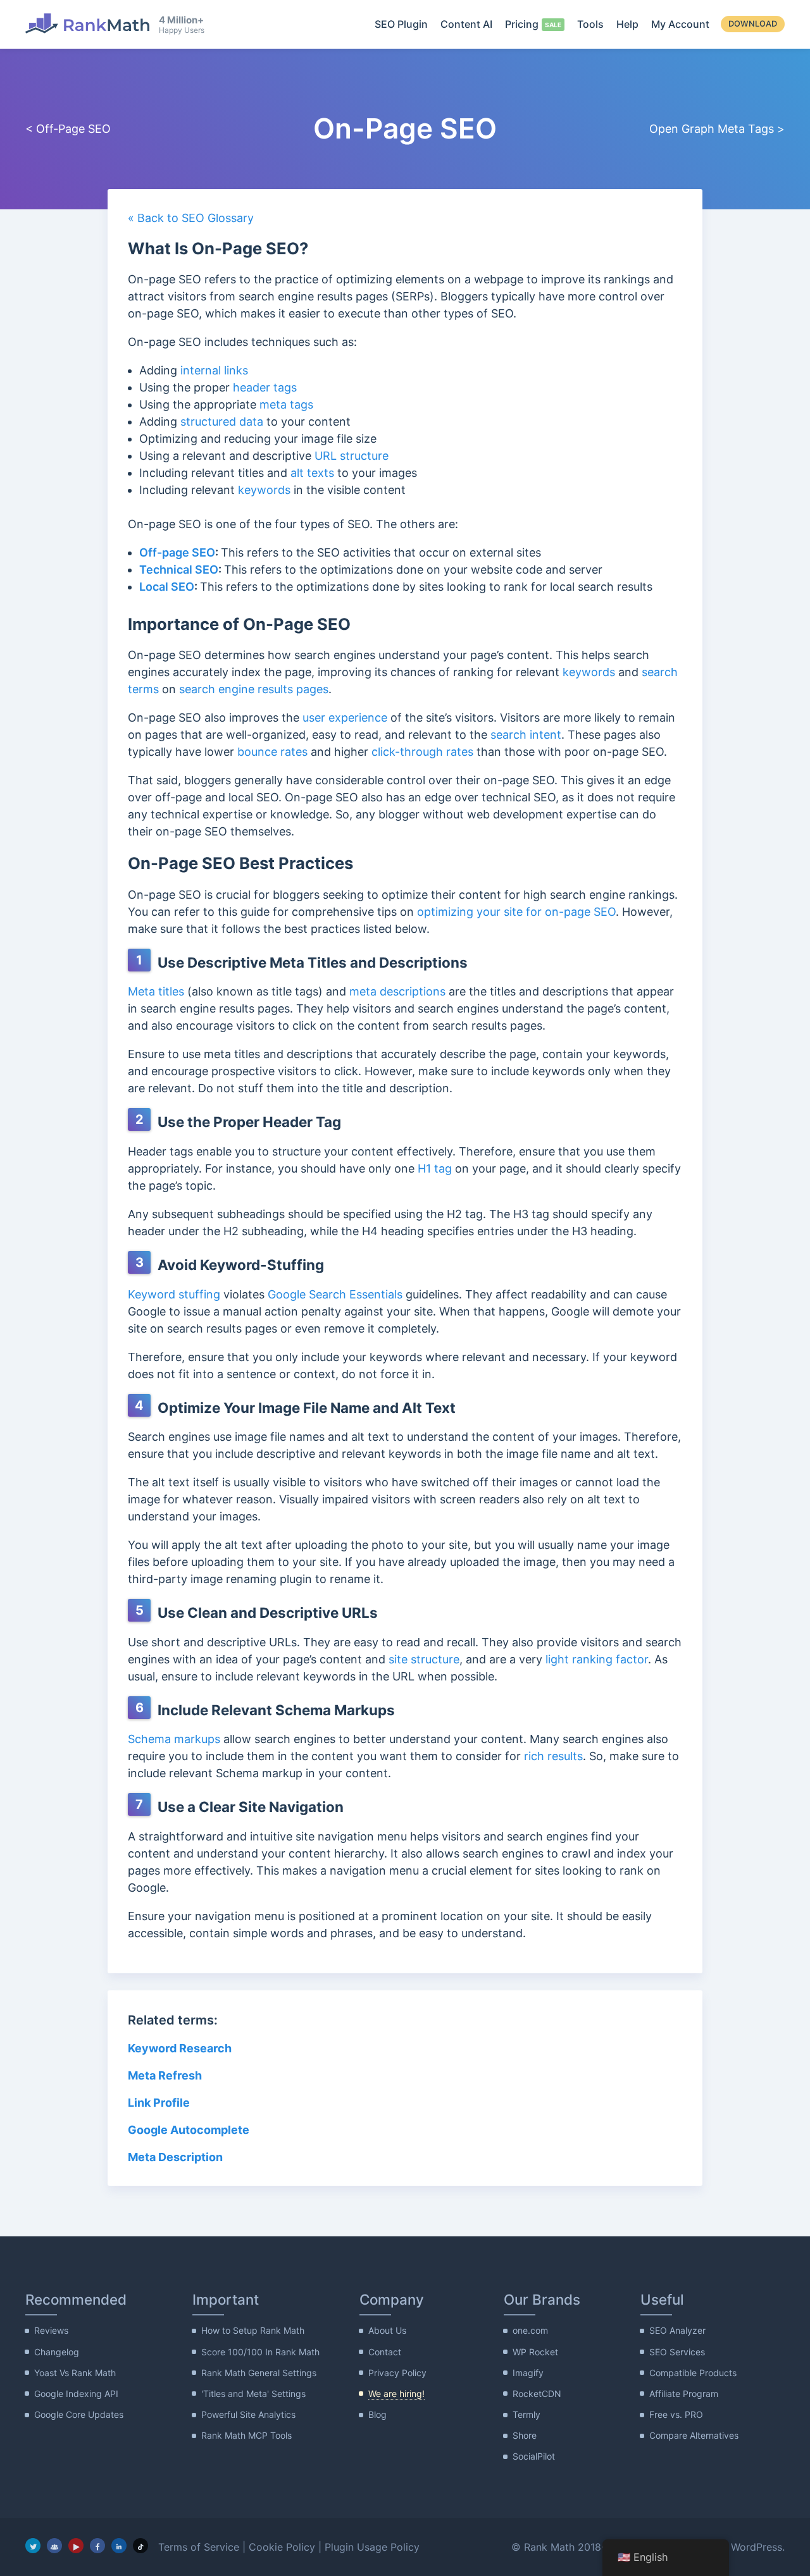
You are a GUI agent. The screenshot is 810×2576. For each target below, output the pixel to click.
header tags (265, 387)
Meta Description (175, 2157)
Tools (590, 24)
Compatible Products (693, 2373)
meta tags (286, 404)
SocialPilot (534, 2456)
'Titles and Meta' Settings (253, 2394)
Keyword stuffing (174, 1294)
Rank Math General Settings (259, 2373)
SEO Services (677, 2352)
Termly (526, 2414)
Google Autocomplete (190, 2130)
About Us (387, 2330)
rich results (553, 1756)
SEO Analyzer (677, 2330)
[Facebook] (97, 2546)
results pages (293, 689)
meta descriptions (397, 991)
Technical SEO (179, 570)
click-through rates (424, 752)
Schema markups (174, 1739)
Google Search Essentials (335, 1294)
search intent (526, 735)
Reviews (51, 2330)
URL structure (352, 456)
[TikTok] (140, 2546)
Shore (525, 2435)
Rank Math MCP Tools (246, 2435)
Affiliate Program (684, 2394)
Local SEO (167, 587)
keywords (264, 490)
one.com (530, 2330)
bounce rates (272, 752)
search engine (218, 689)
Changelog (57, 2352)
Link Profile (159, 2103)
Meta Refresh (165, 2075)
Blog (377, 2414)
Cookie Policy (282, 2547)
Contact (385, 2352)
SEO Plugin (401, 24)
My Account (680, 24)
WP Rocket (535, 2352)
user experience (345, 718)
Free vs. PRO (676, 2414)
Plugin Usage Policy (372, 2547)
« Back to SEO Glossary (191, 218)
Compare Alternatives (694, 2435)
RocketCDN (537, 2394)
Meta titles (156, 991)
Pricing (522, 24)
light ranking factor (597, 1659)
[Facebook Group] (54, 2546)
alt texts (312, 473)
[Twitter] (33, 2546)
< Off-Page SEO (68, 129)
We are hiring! (396, 2394)
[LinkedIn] (119, 2546)
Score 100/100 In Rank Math (260, 2352)
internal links (214, 370)
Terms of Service (199, 2547)
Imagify (528, 2373)
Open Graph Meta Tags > (717, 129)
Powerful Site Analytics (248, 2414)
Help (627, 24)
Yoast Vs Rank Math (75, 2373)
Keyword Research (180, 2048)
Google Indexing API (76, 2394)
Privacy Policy (397, 2373)
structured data (222, 422)
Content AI (466, 24)
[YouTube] (76, 2546)
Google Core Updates (79, 2414)
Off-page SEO (177, 552)
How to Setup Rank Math (253, 2330)
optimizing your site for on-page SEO (516, 912)
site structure (424, 1659)
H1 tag (435, 1168)
